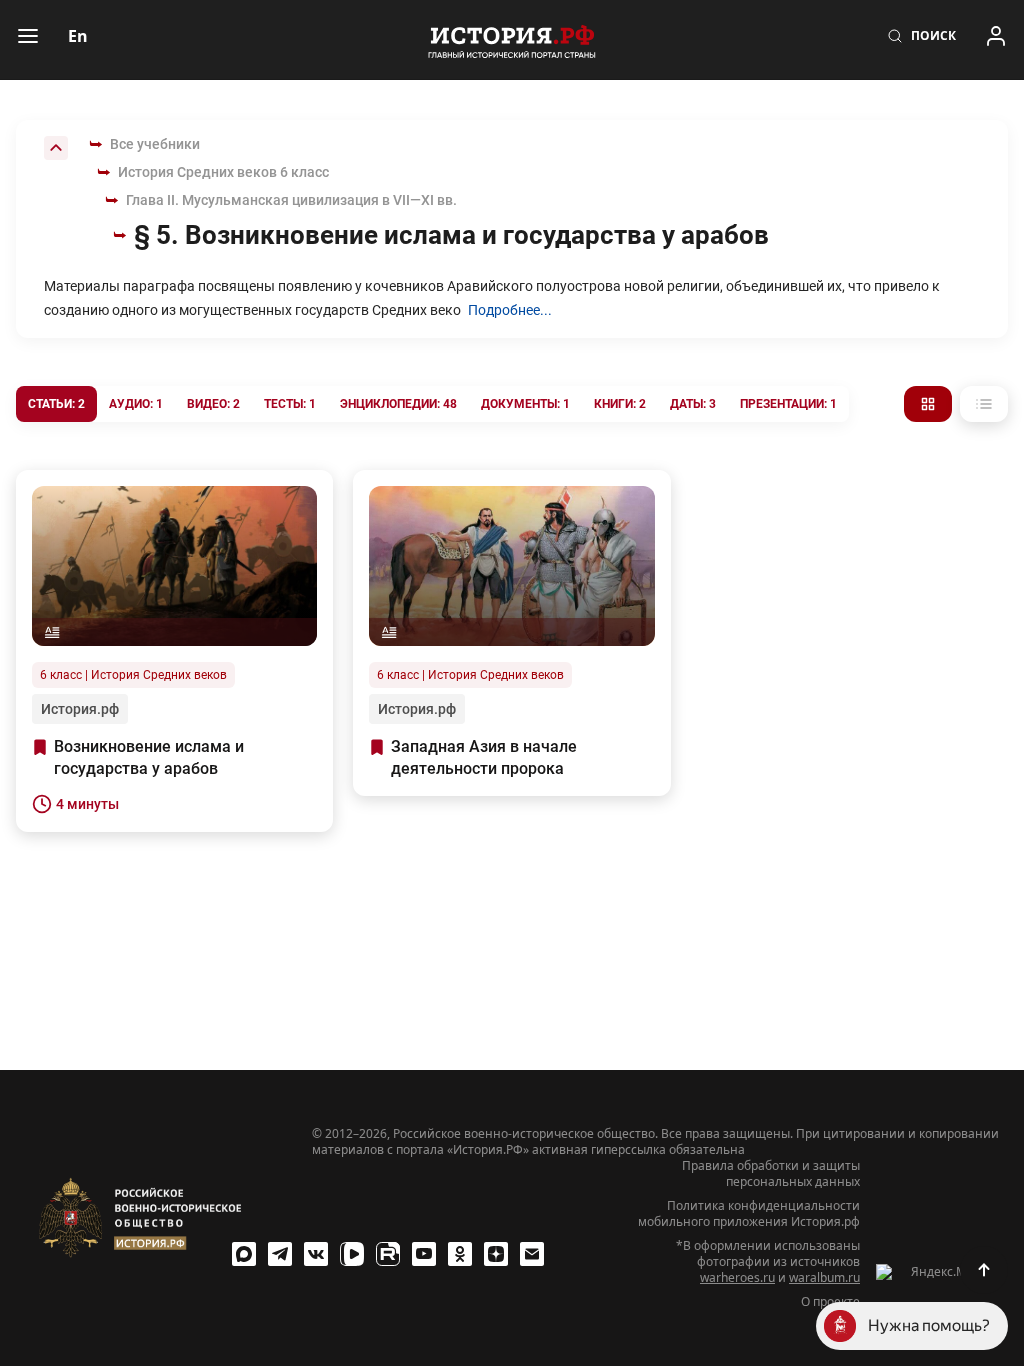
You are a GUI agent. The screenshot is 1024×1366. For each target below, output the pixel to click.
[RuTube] (388, 1254)
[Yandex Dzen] (496, 1254)
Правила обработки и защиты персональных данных (771, 1174)
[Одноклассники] (460, 1254)
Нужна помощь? (929, 1325)
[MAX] (244, 1254)
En (78, 36)
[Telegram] (280, 1254)
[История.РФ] (512, 40)
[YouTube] (424, 1254)
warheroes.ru (737, 1277)
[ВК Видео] (352, 1254)
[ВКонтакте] (316, 1254)
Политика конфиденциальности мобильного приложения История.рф (749, 1214)
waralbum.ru (824, 1277)
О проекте (830, 1302)
